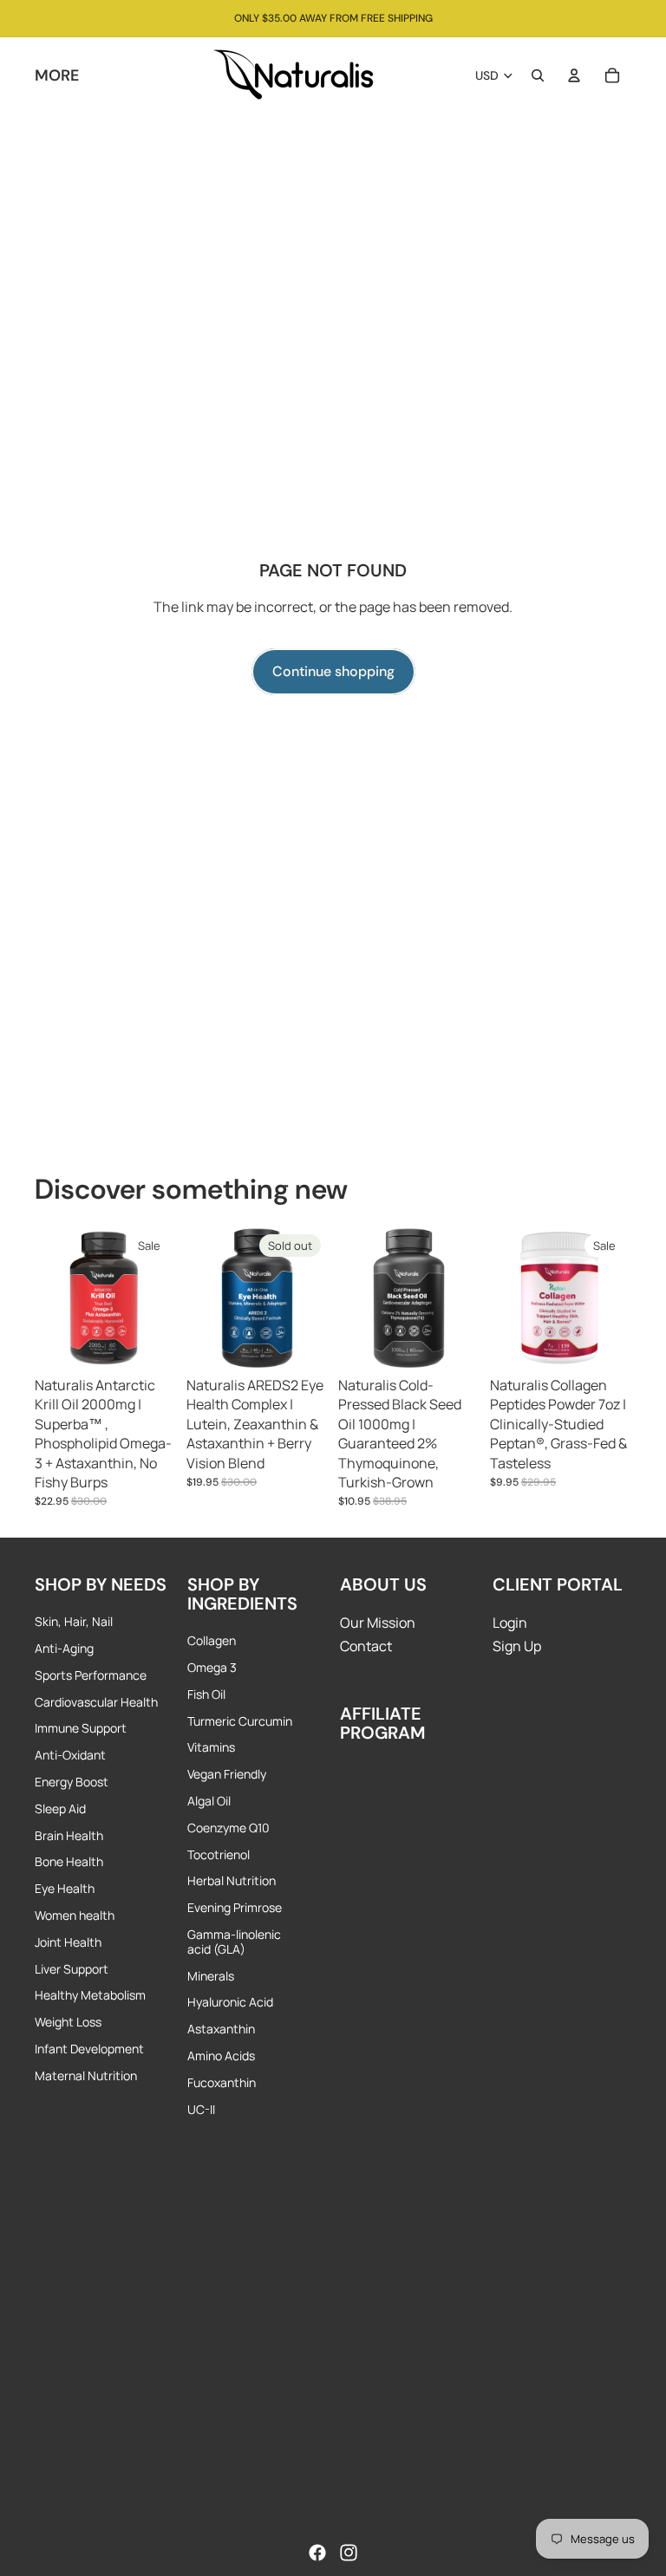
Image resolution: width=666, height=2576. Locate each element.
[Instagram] (349, 2553)
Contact (366, 1646)
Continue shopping (333, 671)
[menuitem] (57, 75)
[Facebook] (317, 2553)
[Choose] (149, 1343)
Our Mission (378, 1623)
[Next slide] (157, 1298)
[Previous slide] (54, 1298)
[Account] (574, 75)
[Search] (538, 75)
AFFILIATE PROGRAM (383, 1723)
